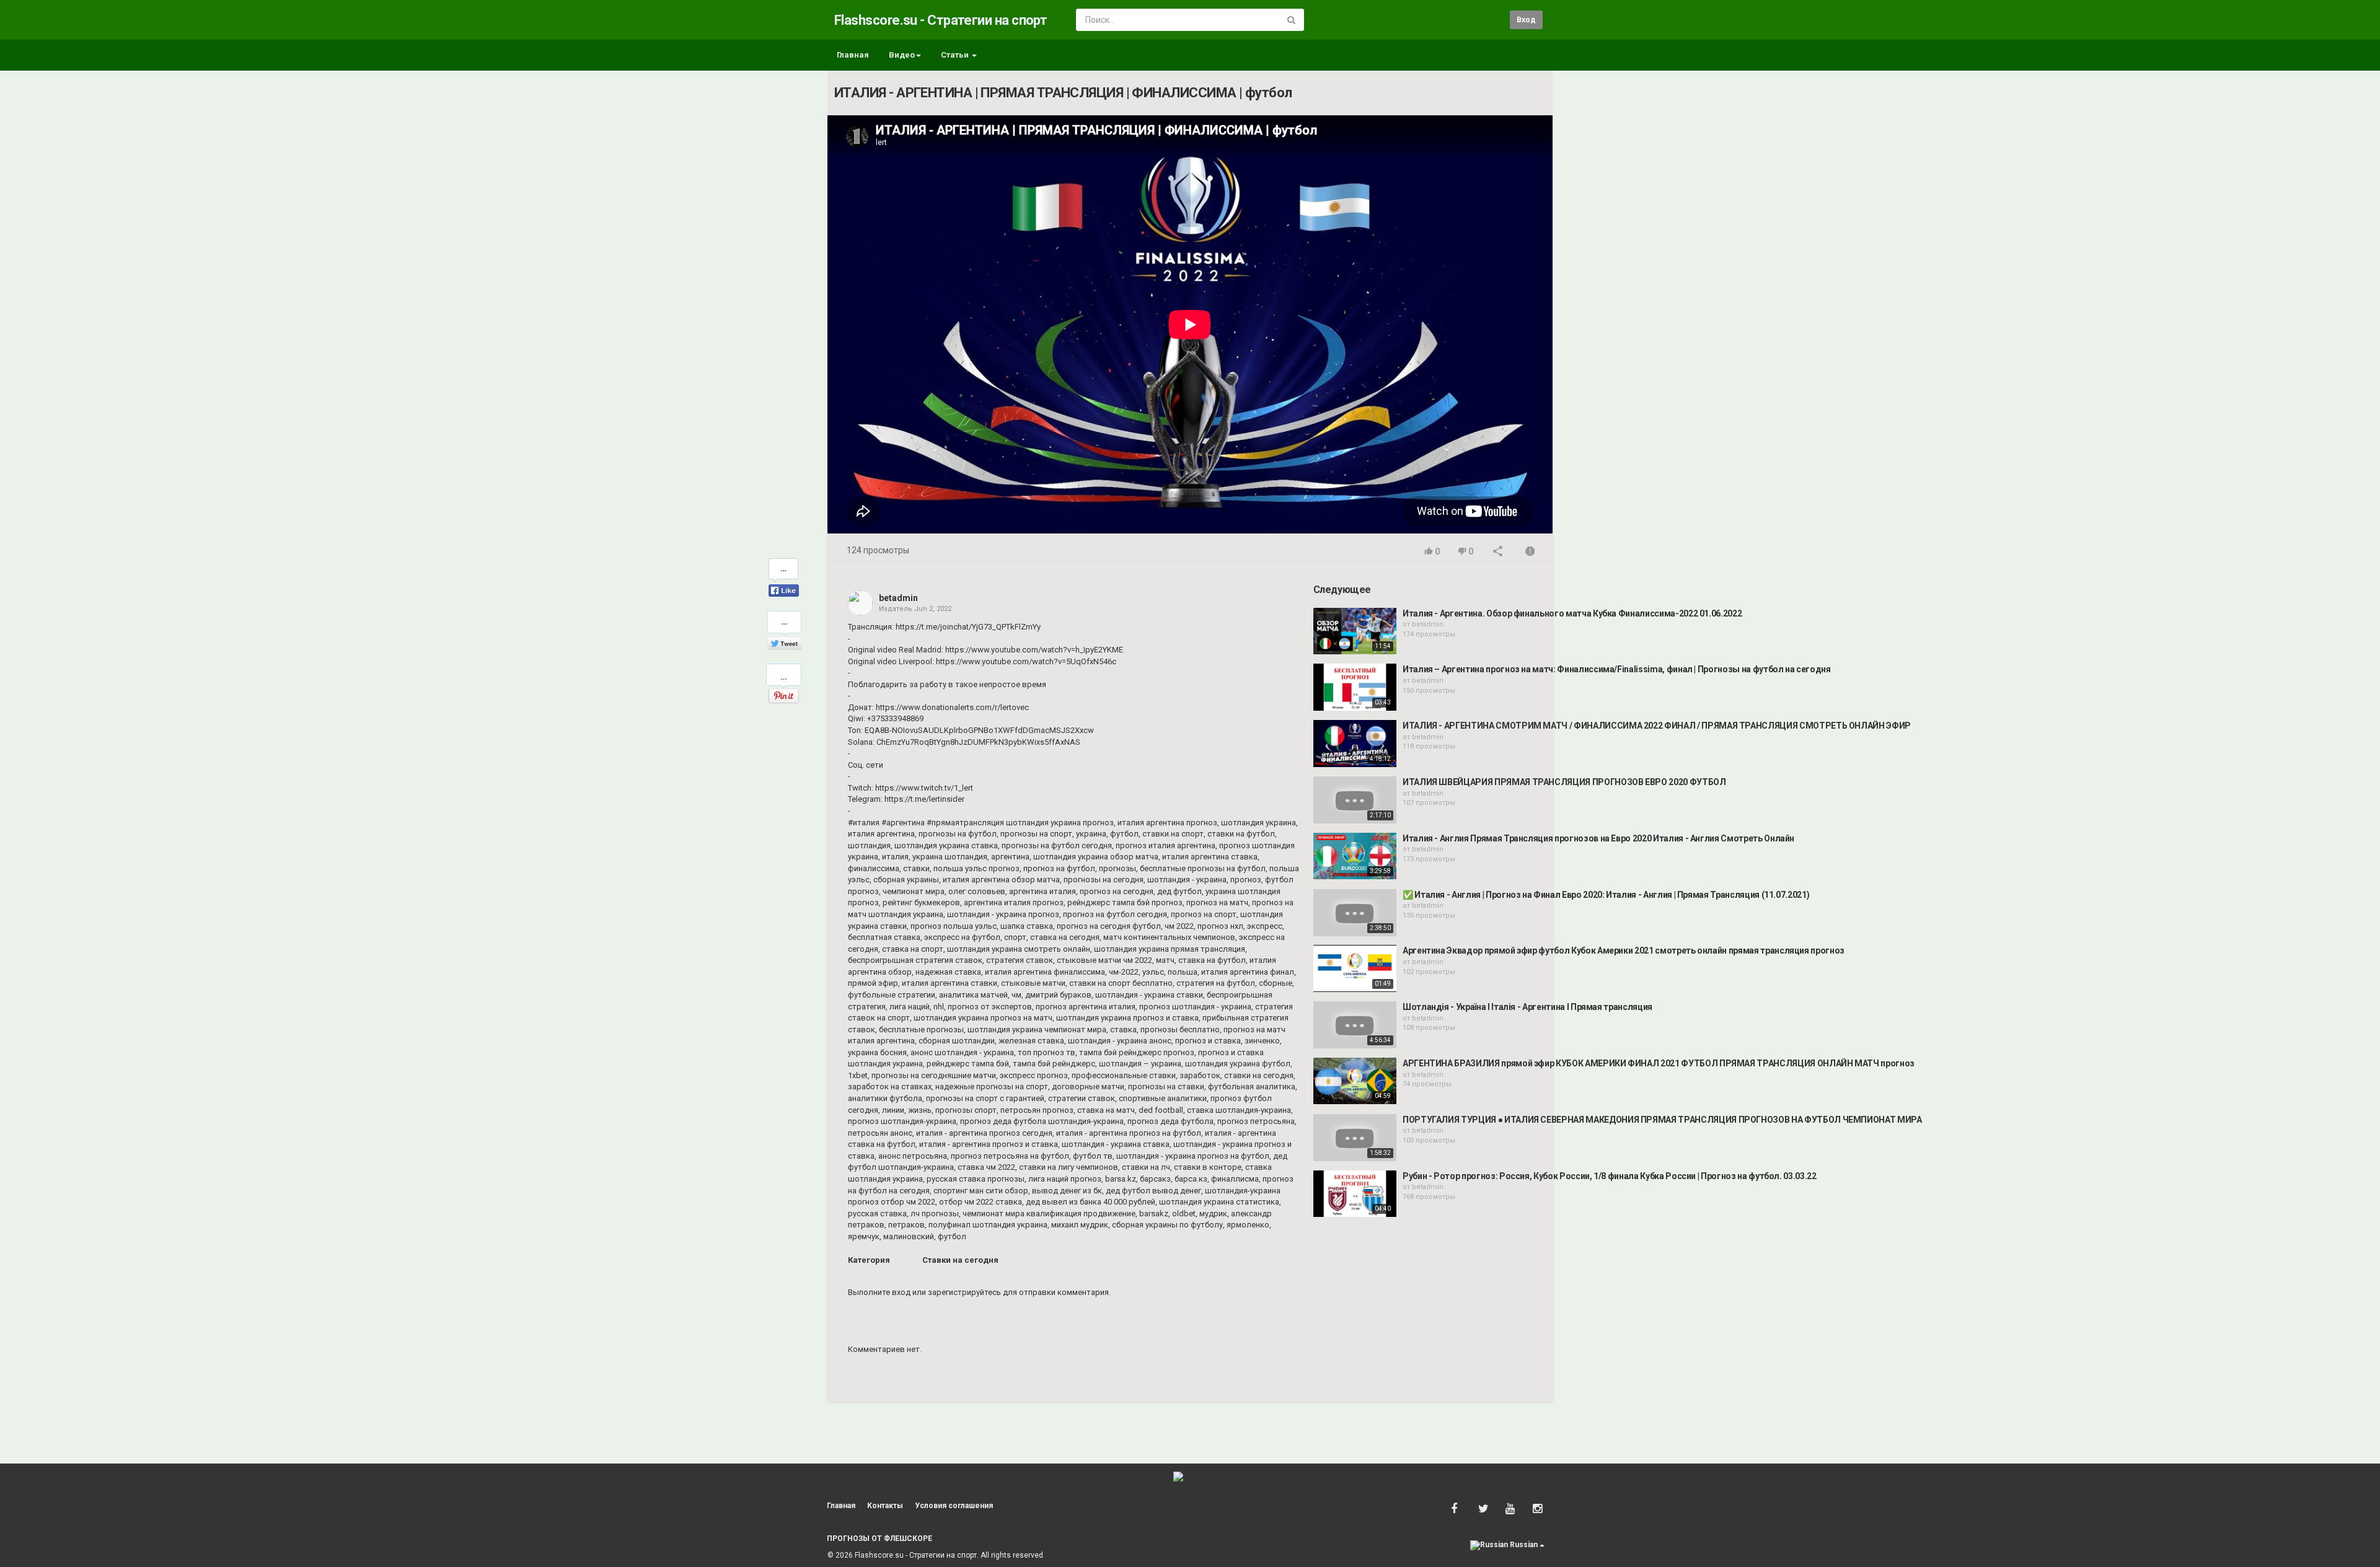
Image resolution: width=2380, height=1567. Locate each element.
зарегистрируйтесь (964, 1292)
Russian (1524, 1545)
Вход (1526, 20)
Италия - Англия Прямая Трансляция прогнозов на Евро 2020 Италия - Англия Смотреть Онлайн (1598, 838)
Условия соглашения (954, 1506)
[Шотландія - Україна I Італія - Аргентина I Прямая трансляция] (1355, 1025)
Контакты (885, 1506)
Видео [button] (902, 55)
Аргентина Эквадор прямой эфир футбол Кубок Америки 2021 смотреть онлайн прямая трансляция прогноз (1624, 950)
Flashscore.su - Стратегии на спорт (941, 20)
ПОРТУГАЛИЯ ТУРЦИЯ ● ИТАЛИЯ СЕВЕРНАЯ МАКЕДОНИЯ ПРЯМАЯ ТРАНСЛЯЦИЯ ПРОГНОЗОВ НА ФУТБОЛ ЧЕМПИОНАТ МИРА (1662, 1120)
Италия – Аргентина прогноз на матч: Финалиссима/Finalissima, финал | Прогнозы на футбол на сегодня (1617, 669)
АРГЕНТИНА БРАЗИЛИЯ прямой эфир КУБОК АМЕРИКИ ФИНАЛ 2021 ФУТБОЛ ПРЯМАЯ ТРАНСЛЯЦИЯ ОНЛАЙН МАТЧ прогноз (1659, 1063)
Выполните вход (879, 1292)
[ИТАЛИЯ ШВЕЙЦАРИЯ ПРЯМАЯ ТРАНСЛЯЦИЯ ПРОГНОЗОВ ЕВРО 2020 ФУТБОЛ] (1355, 800)
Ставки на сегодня (960, 1260)
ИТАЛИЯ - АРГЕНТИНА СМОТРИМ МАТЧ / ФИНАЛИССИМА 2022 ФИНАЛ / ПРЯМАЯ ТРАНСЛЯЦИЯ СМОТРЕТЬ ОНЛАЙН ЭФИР (1657, 726)
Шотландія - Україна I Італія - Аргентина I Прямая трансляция (1527, 1007)
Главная (853, 55)
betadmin (898, 598)
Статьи (956, 55)
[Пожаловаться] (1530, 552)
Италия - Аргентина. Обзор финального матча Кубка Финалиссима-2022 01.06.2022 (1572, 613)
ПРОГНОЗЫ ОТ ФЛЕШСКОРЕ (879, 1538)
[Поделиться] (1498, 552)
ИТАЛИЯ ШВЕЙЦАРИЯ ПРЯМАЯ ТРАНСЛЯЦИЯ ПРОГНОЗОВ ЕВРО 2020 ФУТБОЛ (1564, 782)
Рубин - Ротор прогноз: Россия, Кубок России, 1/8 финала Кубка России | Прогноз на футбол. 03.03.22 (1610, 1176)
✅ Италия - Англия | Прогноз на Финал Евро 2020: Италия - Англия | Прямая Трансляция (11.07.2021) (1606, 895)
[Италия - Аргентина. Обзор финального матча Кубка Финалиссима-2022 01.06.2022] (1355, 631)
